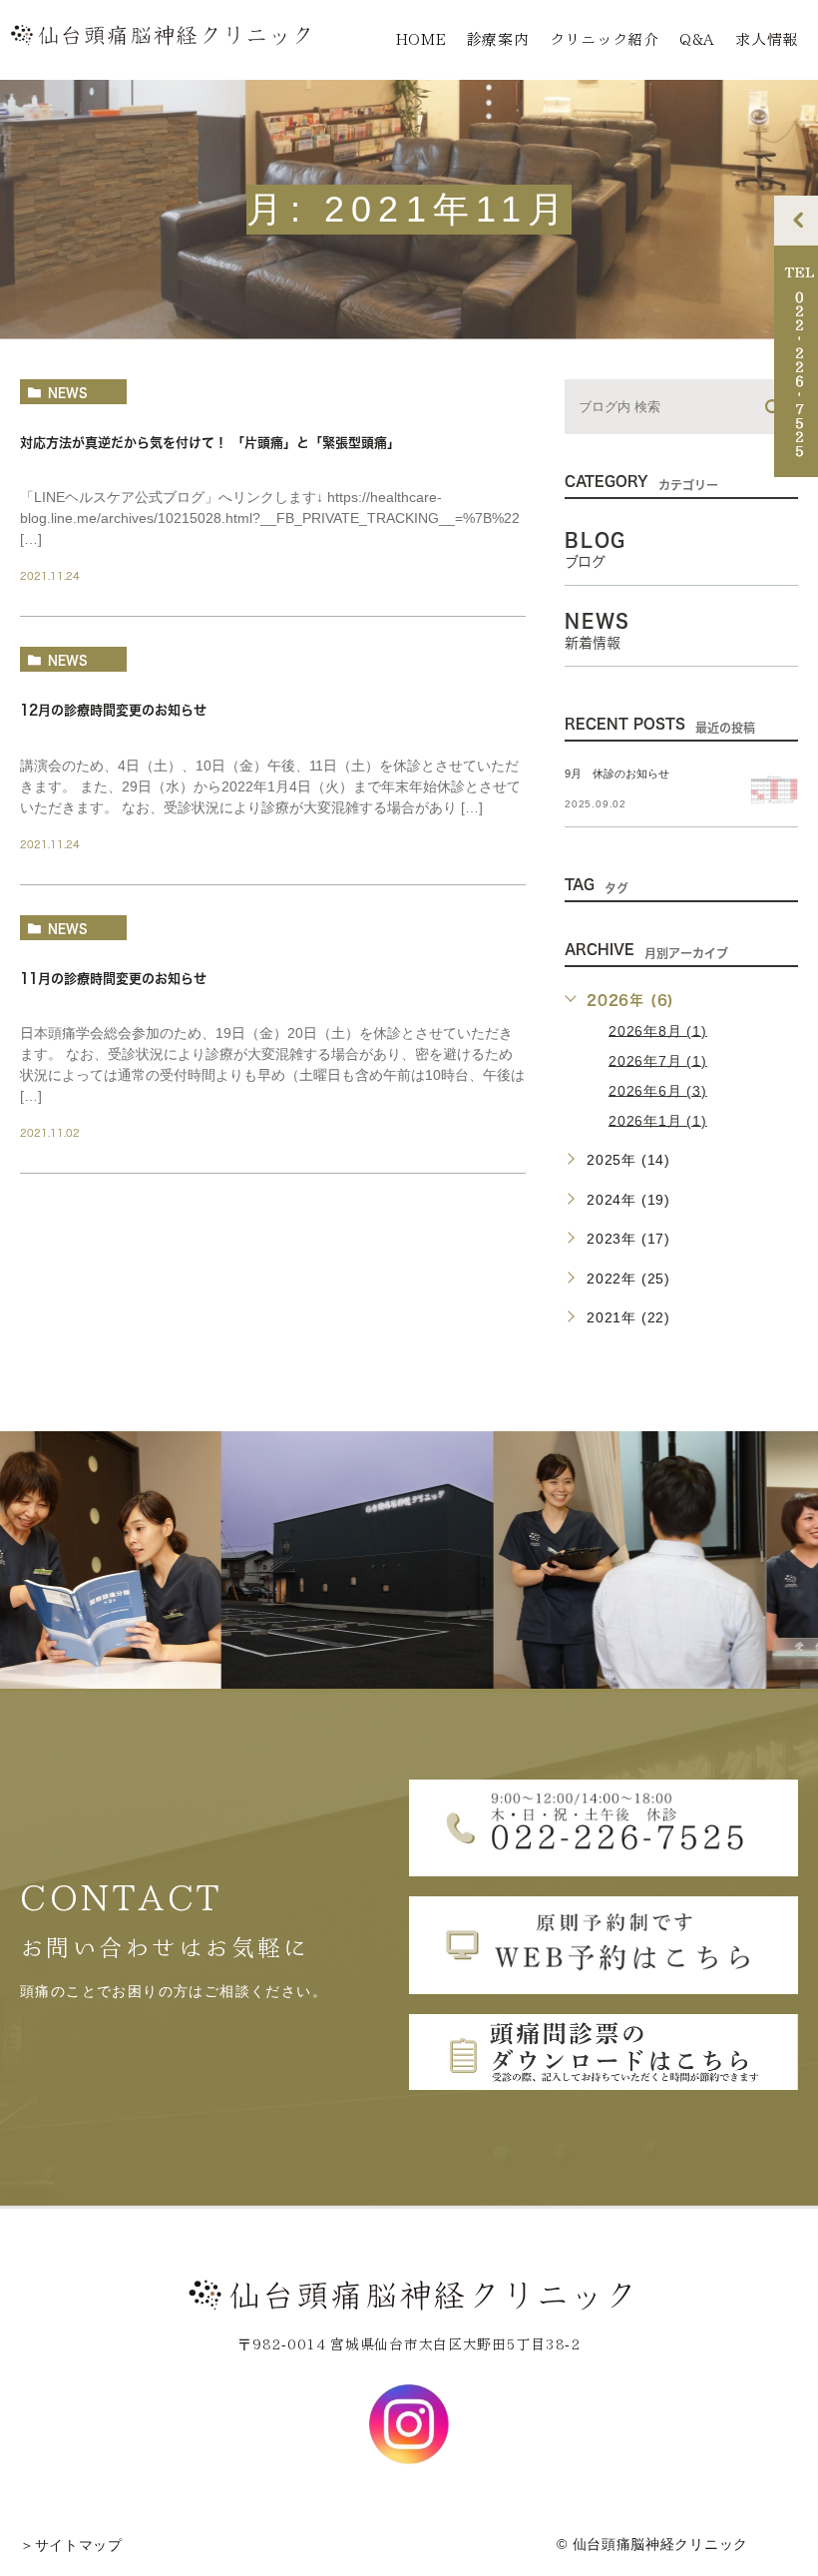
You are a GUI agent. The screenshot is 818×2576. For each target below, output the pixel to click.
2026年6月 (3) (658, 1090)
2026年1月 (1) (658, 1120)
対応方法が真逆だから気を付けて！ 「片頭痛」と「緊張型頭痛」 (210, 443)
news (68, 392)
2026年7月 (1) (658, 1060)
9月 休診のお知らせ (617, 773)
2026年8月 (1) (658, 1030)
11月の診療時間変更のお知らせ (113, 979)
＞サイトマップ (71, 2545)
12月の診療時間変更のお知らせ (113, 711)
